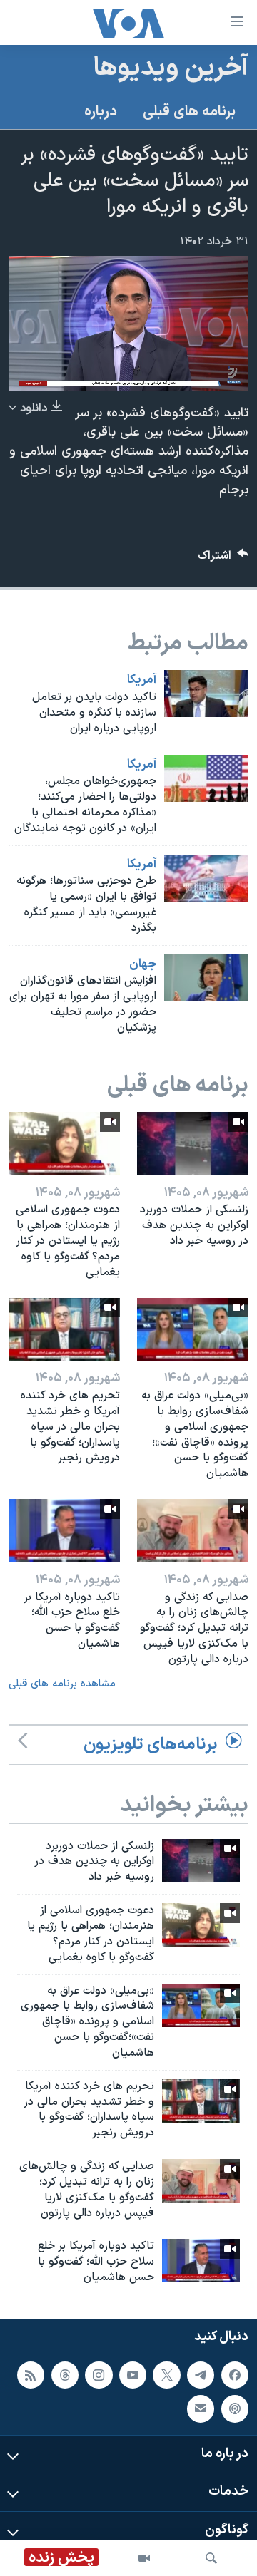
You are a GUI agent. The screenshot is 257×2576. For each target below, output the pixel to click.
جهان (143, 964)
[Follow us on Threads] (65, 2375)
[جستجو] (211, 2558)
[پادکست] (235, 2408)
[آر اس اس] (31, 2375)
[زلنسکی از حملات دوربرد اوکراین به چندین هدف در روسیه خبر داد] (193, 1143)
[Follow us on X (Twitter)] (166, 2375)
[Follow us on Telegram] (201, 2375)
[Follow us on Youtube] (133, 2375)
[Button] (223, 559)
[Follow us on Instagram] (99, 2375)
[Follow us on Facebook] (235, 2375)
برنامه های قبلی (189, 112)
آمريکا (142, 680)
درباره (101, 112)
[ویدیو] (144, 2558)
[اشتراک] (201, 2408)
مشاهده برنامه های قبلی (62, 1684)
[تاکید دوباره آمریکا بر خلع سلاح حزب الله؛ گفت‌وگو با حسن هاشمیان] (64, 1530)
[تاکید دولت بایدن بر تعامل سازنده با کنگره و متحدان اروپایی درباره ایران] (206, 694)
